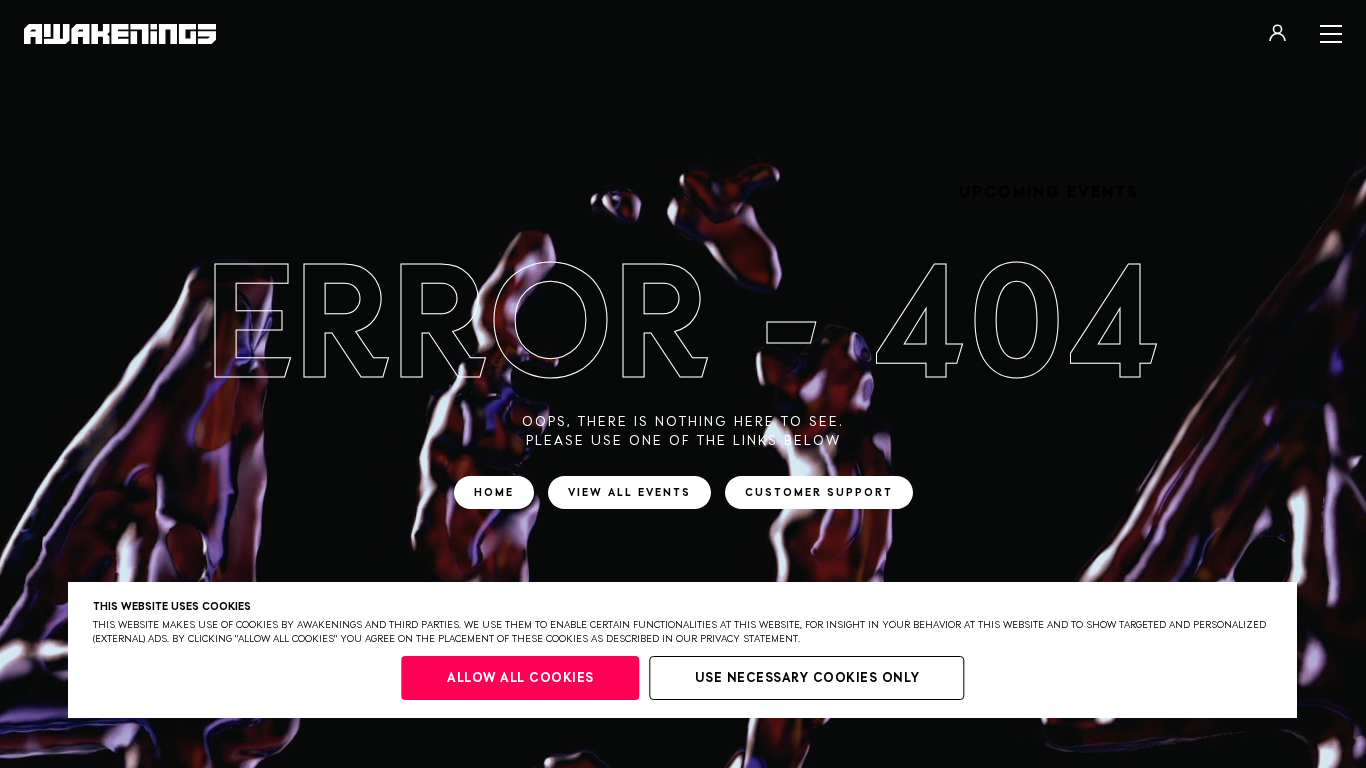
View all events (629, 492)
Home (494, 492)
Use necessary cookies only (807, 678)
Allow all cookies (520, 678)
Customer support (819, 492)
